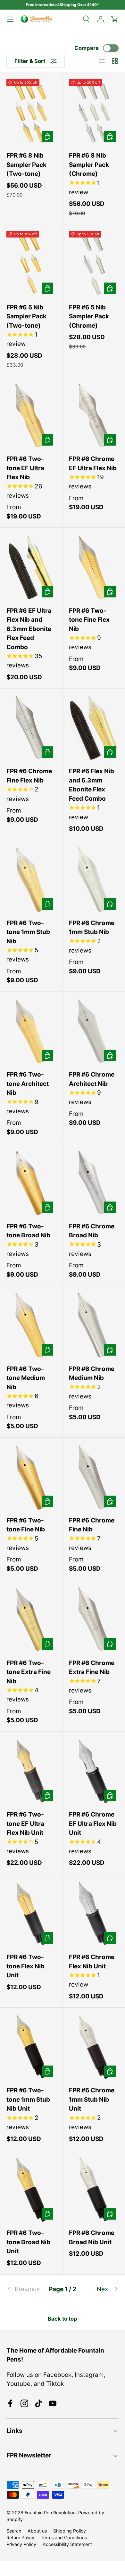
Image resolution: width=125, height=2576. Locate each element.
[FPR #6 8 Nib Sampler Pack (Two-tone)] (31, 112)
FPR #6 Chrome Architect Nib (92, 1079)
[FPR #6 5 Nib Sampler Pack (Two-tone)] (31, 264)
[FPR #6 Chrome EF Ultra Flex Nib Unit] (94, 1771)
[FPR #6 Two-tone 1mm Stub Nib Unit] (31, 2047)
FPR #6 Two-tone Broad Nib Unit (28, 2242)
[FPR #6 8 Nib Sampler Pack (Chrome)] (94, 112)
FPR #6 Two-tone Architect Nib (28, 1084)
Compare (87, 48)
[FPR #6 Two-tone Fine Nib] (31, 1477)
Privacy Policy (21, 2544)
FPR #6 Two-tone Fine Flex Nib (89, 620)
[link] (25, 2289)
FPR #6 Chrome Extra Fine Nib (92, 1668)
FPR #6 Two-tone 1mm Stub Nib (28, 932)
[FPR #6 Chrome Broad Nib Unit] (94, 2189)
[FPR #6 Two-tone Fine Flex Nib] (94, 567)
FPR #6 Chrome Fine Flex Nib (29, 776)
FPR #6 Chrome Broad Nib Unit (92, 2237)
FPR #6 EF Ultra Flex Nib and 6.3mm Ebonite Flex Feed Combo (29, 629)
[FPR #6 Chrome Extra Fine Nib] (94, 1619)
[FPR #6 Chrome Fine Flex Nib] (31, 728)
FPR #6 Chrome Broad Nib (92, 1231)
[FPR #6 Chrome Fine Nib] (94, 1477)
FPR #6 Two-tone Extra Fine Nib (29, 1672)
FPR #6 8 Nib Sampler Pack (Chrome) (89, 165)
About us (37, 2531)
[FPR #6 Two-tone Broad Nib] (31, 1183)
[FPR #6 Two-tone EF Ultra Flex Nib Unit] (31, 1771)
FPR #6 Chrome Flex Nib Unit (92, 1962)
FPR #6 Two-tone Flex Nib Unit (25, 1966)
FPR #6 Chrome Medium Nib (92, 1374)
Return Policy (20, 2537)
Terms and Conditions (64, 2537)
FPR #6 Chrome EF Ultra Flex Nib (93, 463)
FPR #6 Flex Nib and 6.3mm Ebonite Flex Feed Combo (92, 785)
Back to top (63, 2319)
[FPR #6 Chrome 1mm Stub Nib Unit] (94, 2047)
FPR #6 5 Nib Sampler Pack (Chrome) (89, 316)
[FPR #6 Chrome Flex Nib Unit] (94, 1914)
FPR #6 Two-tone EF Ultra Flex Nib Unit (25, 1824)
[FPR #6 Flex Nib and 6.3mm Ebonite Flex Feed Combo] (94, 728)
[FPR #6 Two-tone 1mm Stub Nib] (31, 879)
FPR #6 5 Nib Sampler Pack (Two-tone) (26, 316)
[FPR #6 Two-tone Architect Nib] (31, 1031)
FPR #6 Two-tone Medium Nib (26, 1378)
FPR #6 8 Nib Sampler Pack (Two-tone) (26, 165)
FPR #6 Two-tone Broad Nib (28, 1231)
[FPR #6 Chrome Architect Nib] (94, 1031)
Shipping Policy (70, 2531)
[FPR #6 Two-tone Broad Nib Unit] (31, 2189)
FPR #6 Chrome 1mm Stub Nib (92, 928)
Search (14, 2531)
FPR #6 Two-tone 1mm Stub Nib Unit (28, 2099)
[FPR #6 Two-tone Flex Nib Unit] (31, 1914)
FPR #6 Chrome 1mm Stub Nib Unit (92, 2099)
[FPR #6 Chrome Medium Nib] (94, 1325)
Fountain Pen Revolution (50, 2513)
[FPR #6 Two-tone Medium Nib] (31, 1325)
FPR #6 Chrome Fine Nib (92, 1525)
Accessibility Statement (67, 2544)
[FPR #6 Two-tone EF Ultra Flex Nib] (31, 415)
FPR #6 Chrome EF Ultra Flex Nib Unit (93, 1824)
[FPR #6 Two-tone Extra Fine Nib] (31, 1619)
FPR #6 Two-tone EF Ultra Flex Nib (25, 468)
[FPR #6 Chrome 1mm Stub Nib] (94, 879)
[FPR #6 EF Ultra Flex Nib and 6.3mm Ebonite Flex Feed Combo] (31, 567)
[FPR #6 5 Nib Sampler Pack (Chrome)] (94, 264)
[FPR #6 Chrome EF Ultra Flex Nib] (94, 415)
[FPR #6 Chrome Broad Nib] (94, 1183)
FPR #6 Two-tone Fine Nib (26, 1525)
